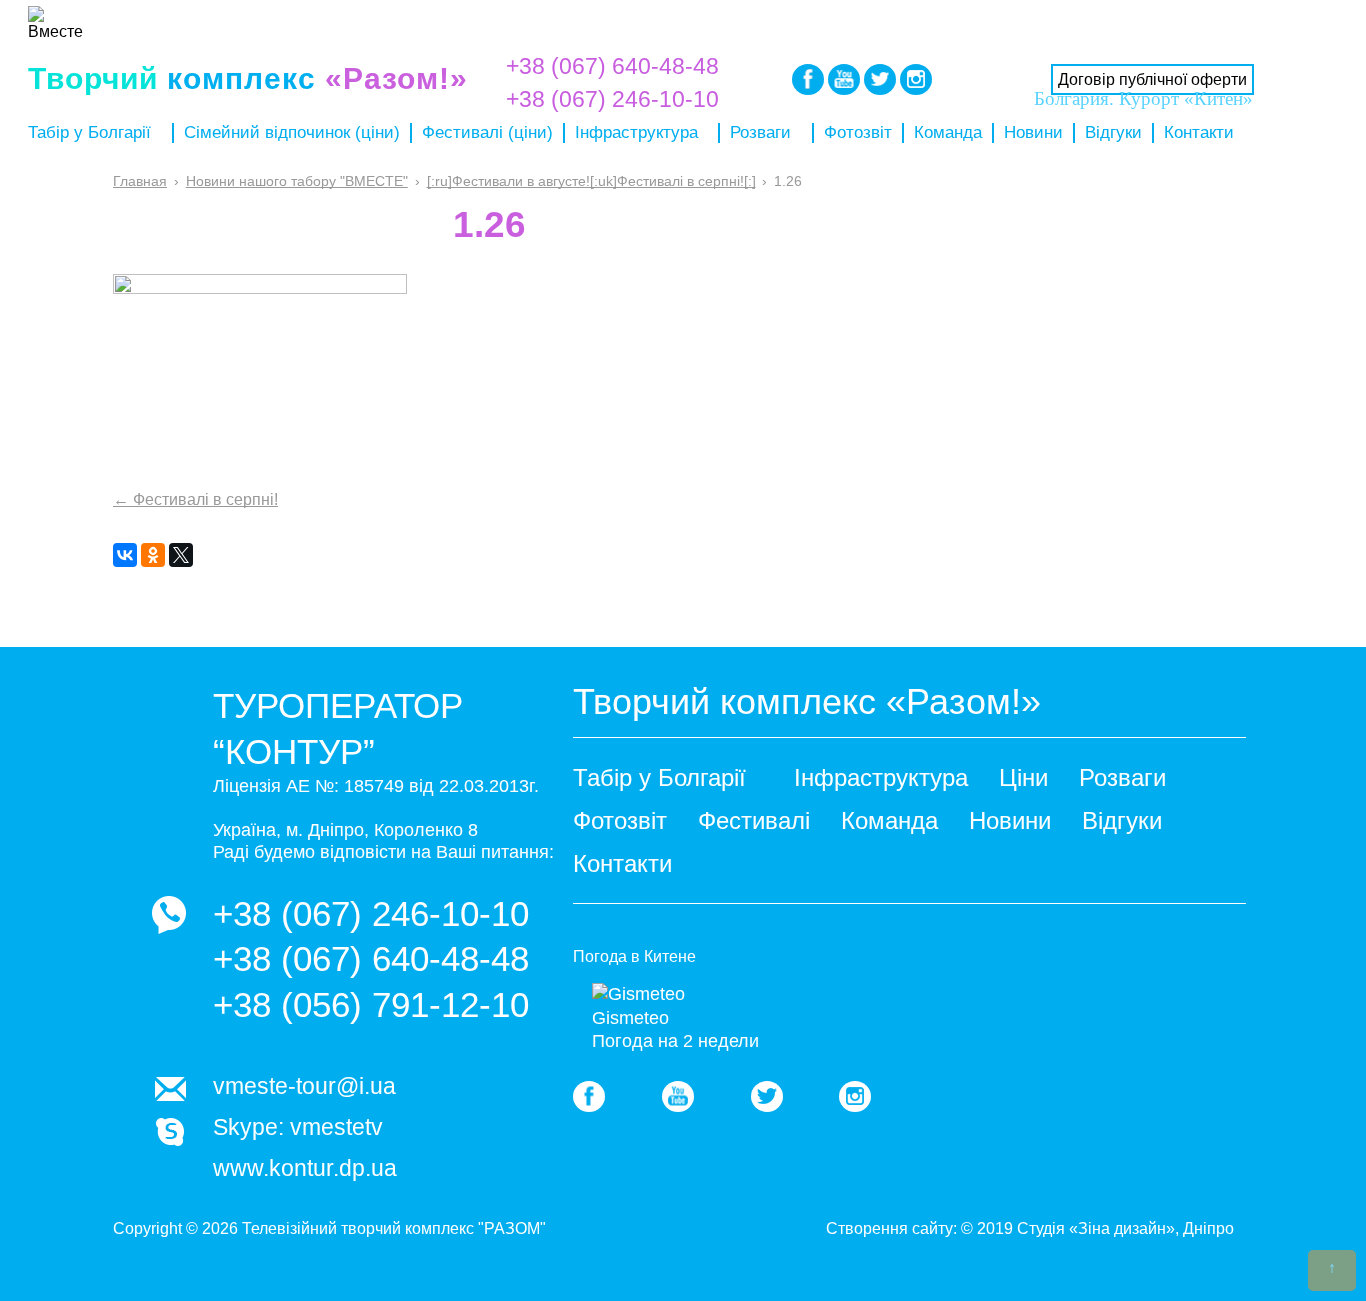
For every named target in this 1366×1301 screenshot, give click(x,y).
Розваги (760, 132)
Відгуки (1113, 132)
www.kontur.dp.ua (305, 1168)
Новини (1033, 132)
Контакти (1199, 132)
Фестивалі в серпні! (195, 499)
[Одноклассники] (153, 555)
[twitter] (767, 1096)
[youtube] (678, 1096)
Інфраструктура (636, 132)
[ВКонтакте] (125, 555)
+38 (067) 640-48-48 (612, 66)
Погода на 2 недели (675, 1041)
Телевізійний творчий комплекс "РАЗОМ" (394, 1228)
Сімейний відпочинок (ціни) (292, 132)
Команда (948, 132)
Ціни (1023, 777)
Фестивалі (754, 820)
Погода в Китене (634, 956)
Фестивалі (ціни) (487, 132)
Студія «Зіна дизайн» (1096, 1228)
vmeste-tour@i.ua (304, 1086)
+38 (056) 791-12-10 (371, 1004)
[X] (181, 555)
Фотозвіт (858, 132)
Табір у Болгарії (89, 132)
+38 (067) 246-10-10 (371, 913)
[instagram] (916, 79)
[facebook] (589, 1096)
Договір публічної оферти (1152, 79)
